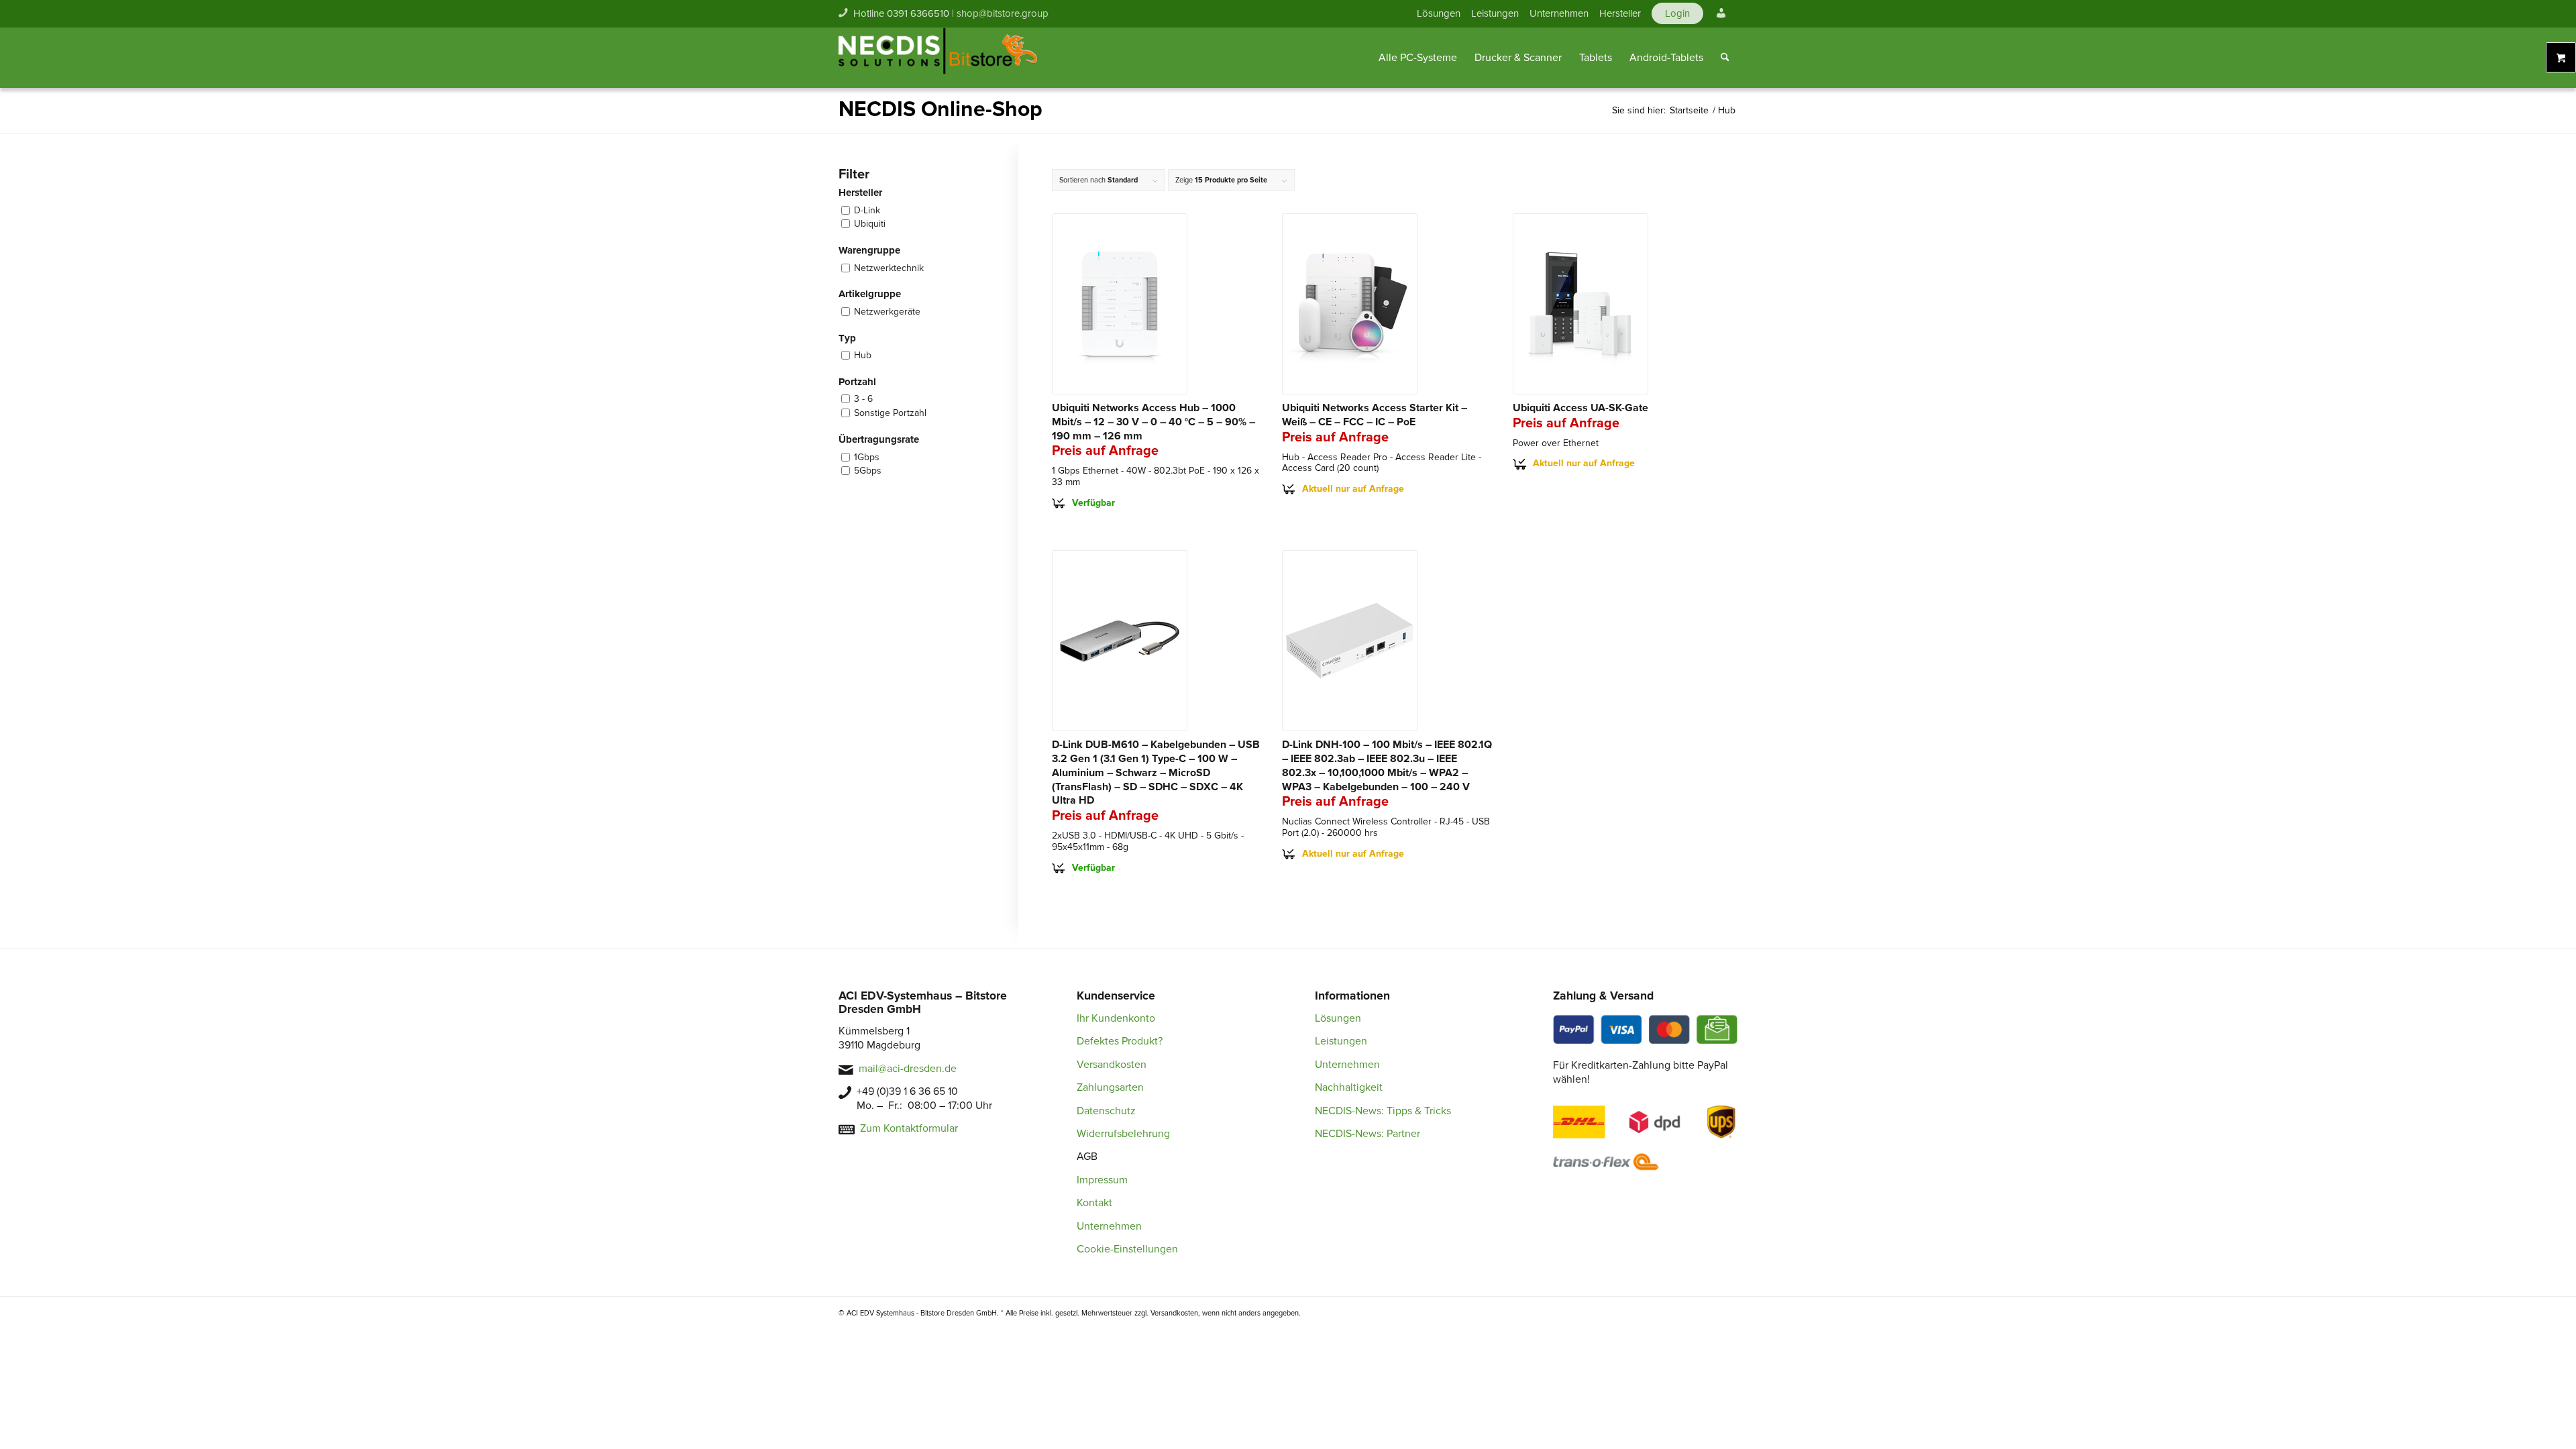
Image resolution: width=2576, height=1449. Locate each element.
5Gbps (868, 471)
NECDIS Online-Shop (941, 110)
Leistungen (1495, 13)
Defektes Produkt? (1120, 1041)
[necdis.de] (939, 58)
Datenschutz (1106, 1111)
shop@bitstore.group (1003, 13)
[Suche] (1725, 58)
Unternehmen (1559, 13)
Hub (863, 355)
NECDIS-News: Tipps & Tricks (1383, 1111)
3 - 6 (863, 399)
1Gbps (867, 457)
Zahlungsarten (1110, 1087)
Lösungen (1439, 13)
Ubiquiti (870, 224)
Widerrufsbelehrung (1123, 1134)
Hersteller (1620, 13)
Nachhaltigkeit (1349, 1087)
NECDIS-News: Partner (1367, 1134)
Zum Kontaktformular (909, 1128)
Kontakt (1094, 1203)
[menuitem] (1439, 13)
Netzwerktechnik (889, 268)
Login (1677, 13)
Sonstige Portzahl (890, 413)
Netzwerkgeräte (887, 312)
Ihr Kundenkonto (1116, 1018)
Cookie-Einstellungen (1127, 1249)
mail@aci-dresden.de (908, 1069)
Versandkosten (1112, 1065)
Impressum (1102, 1180)
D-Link (867, 210)
